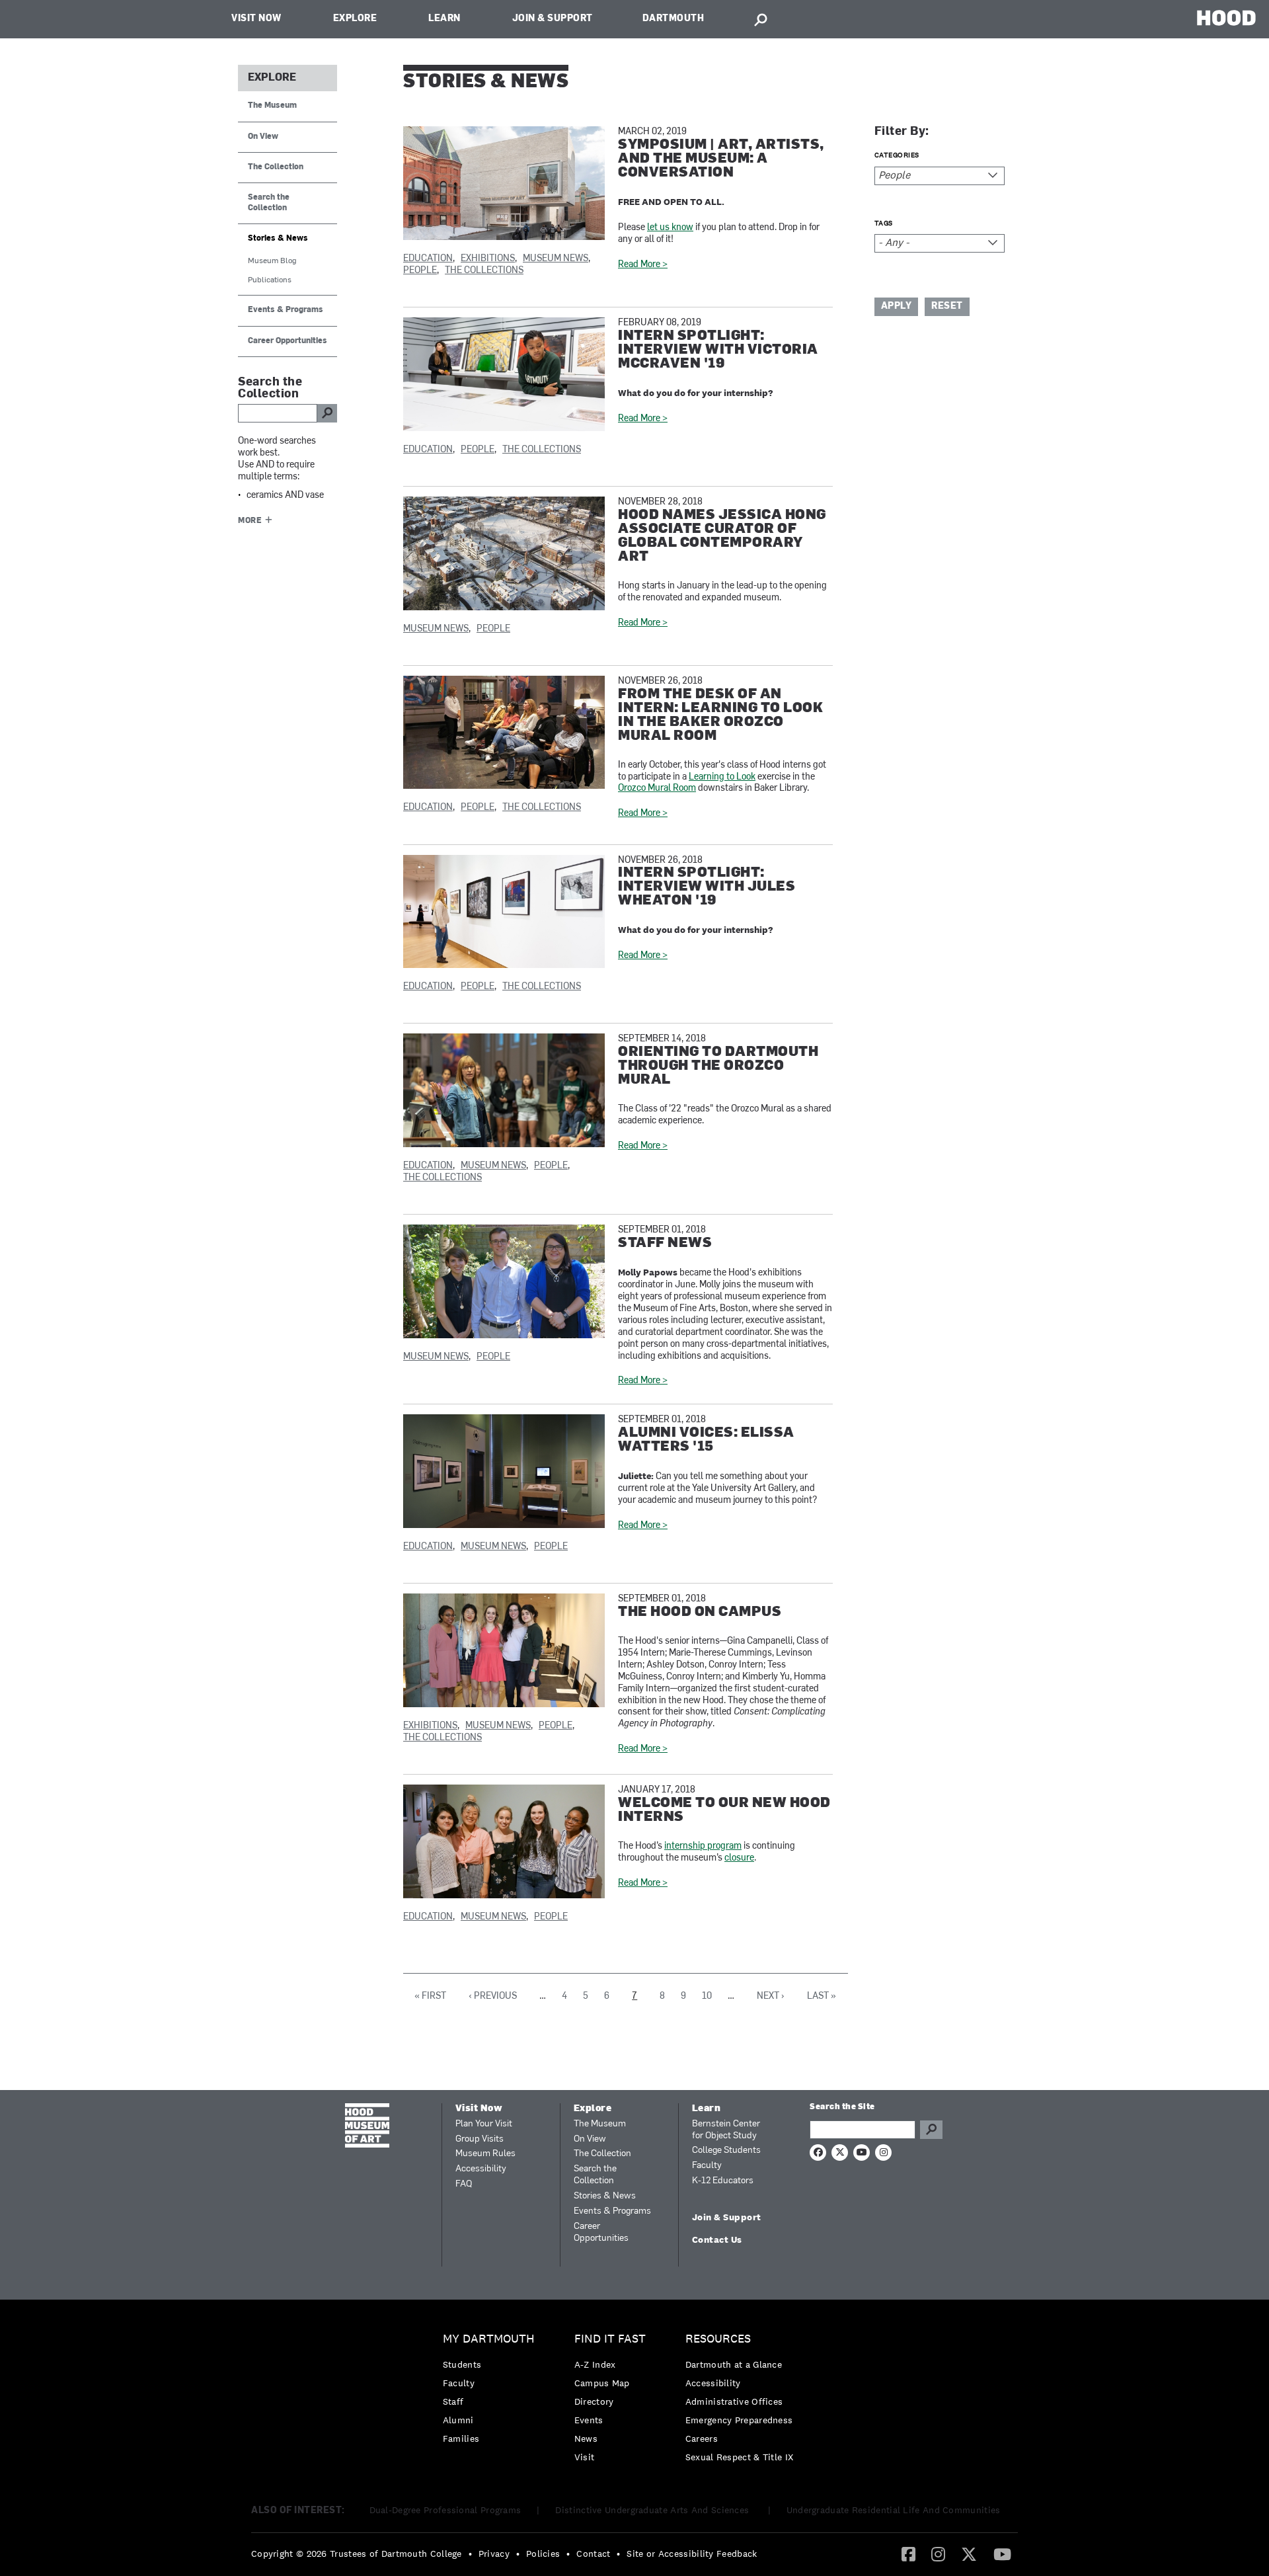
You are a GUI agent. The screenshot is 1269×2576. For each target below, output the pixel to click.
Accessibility (481, 2169)
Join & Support (553, 19)
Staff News (665, 1243)
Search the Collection (269, 203)
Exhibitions (488, 259)
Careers (702, 2438)
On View (263, 137)
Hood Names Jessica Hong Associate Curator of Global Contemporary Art (722, 536)
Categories (897, 155)
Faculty (707, 2166)
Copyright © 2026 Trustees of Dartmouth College (357, 2554)
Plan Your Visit (484, 2124)
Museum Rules (485, 2154)
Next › (771, 1996)
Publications (270, 280)
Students (462, 2364)
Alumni (458, 2420)
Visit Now (256, 19)
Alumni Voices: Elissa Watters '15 (706, 1440)
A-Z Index (595, 2364)
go (327, 413)
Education (428, 259)
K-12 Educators (723, 2181)
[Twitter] (969, 2554)
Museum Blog (272, 261)
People (420, 271)
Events (589, 2420)
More (250, 521)
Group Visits (480, 2139)
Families (461, 2438)
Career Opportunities (288, 341)
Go (931, 2130)
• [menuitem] (470, 2554)
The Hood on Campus (700, 1612)
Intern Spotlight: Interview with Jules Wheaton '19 (707, 887)
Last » (822, 1996)
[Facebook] (908, 2554)
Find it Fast (610, 2339)
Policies (543, 2554)
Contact (593, 2554)
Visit (585, 2457)
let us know (670, 228)
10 (707, 1996)
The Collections (484, 271)
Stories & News (278, 239)
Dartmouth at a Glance (734, 2364)
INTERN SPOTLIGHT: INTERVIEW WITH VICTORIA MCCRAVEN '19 (718, 350)
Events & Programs (286, 310)
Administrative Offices (734, 2401)
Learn (444, 19)
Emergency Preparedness (739, 2420)
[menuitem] (492, 2392)
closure (739, 1858)
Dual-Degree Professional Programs (445, 2510)
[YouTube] (1002, 2554)
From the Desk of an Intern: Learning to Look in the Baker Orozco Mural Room (720, 715)
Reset (947, 306)
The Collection (276, 167)
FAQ (464, 2184)
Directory (594, 2401)
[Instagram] (938, 2554)
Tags (884, 223)
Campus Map (602, 2383)
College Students (726, 2151)
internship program (703, 1846)
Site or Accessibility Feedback (692, 2554)
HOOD (1226, 18)
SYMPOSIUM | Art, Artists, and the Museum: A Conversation (721, 159)
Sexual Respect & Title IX (740, 2457)
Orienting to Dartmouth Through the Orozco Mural (718, 1066)
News (586, 2438)
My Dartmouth (489, 2339)
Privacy (494, 2554)
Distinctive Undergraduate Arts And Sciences (653, 2510)
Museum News (556, 259)
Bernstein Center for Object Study (726, 2130)
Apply (897, 306)
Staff (453, 2401)
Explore (355, 19)
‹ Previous (493, 1996)
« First (430, 1996)
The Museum (272, 106)
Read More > (643, 265)
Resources (718, 2339)
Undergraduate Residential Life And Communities (894, 2510)
